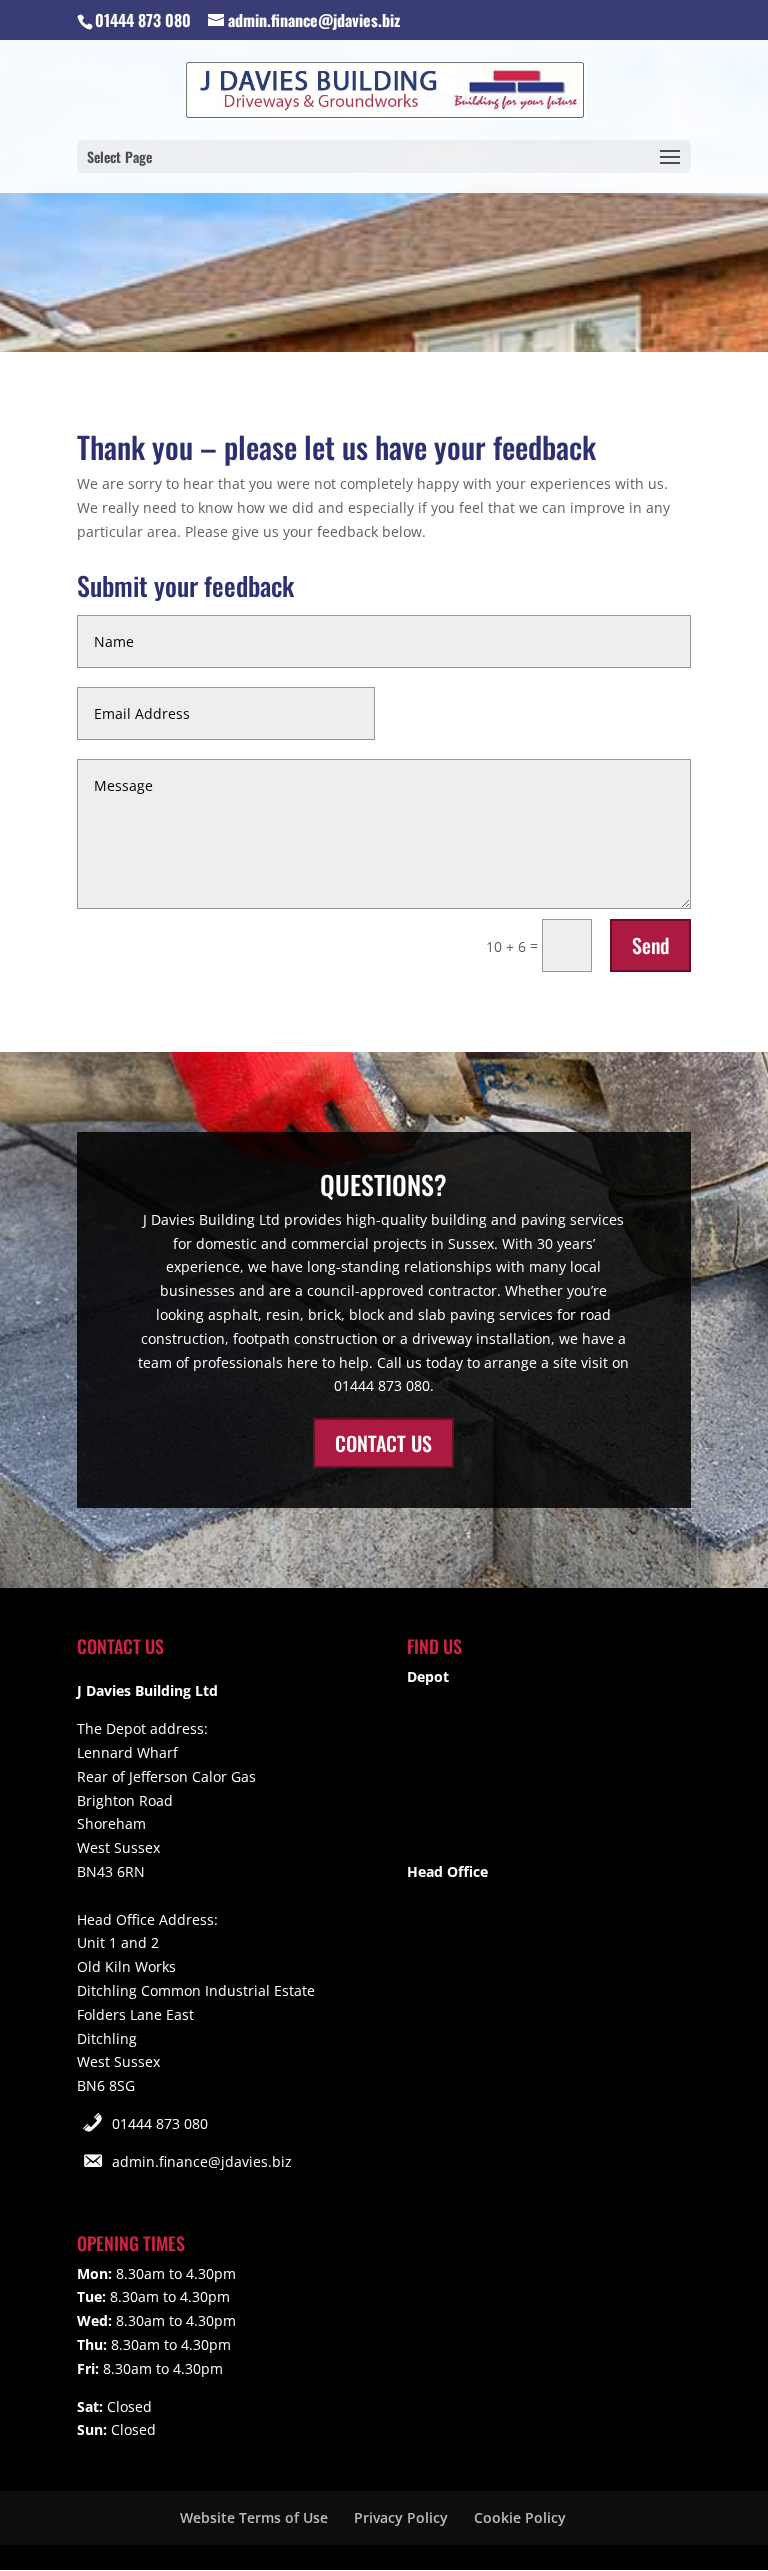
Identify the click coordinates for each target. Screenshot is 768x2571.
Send (650, 945)
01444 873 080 (160, 2123)
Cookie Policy (520, 2517)
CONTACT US (383, 1443)
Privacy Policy (401, 2517)
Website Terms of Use (254, 2517)
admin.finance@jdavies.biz (202, 2161)
